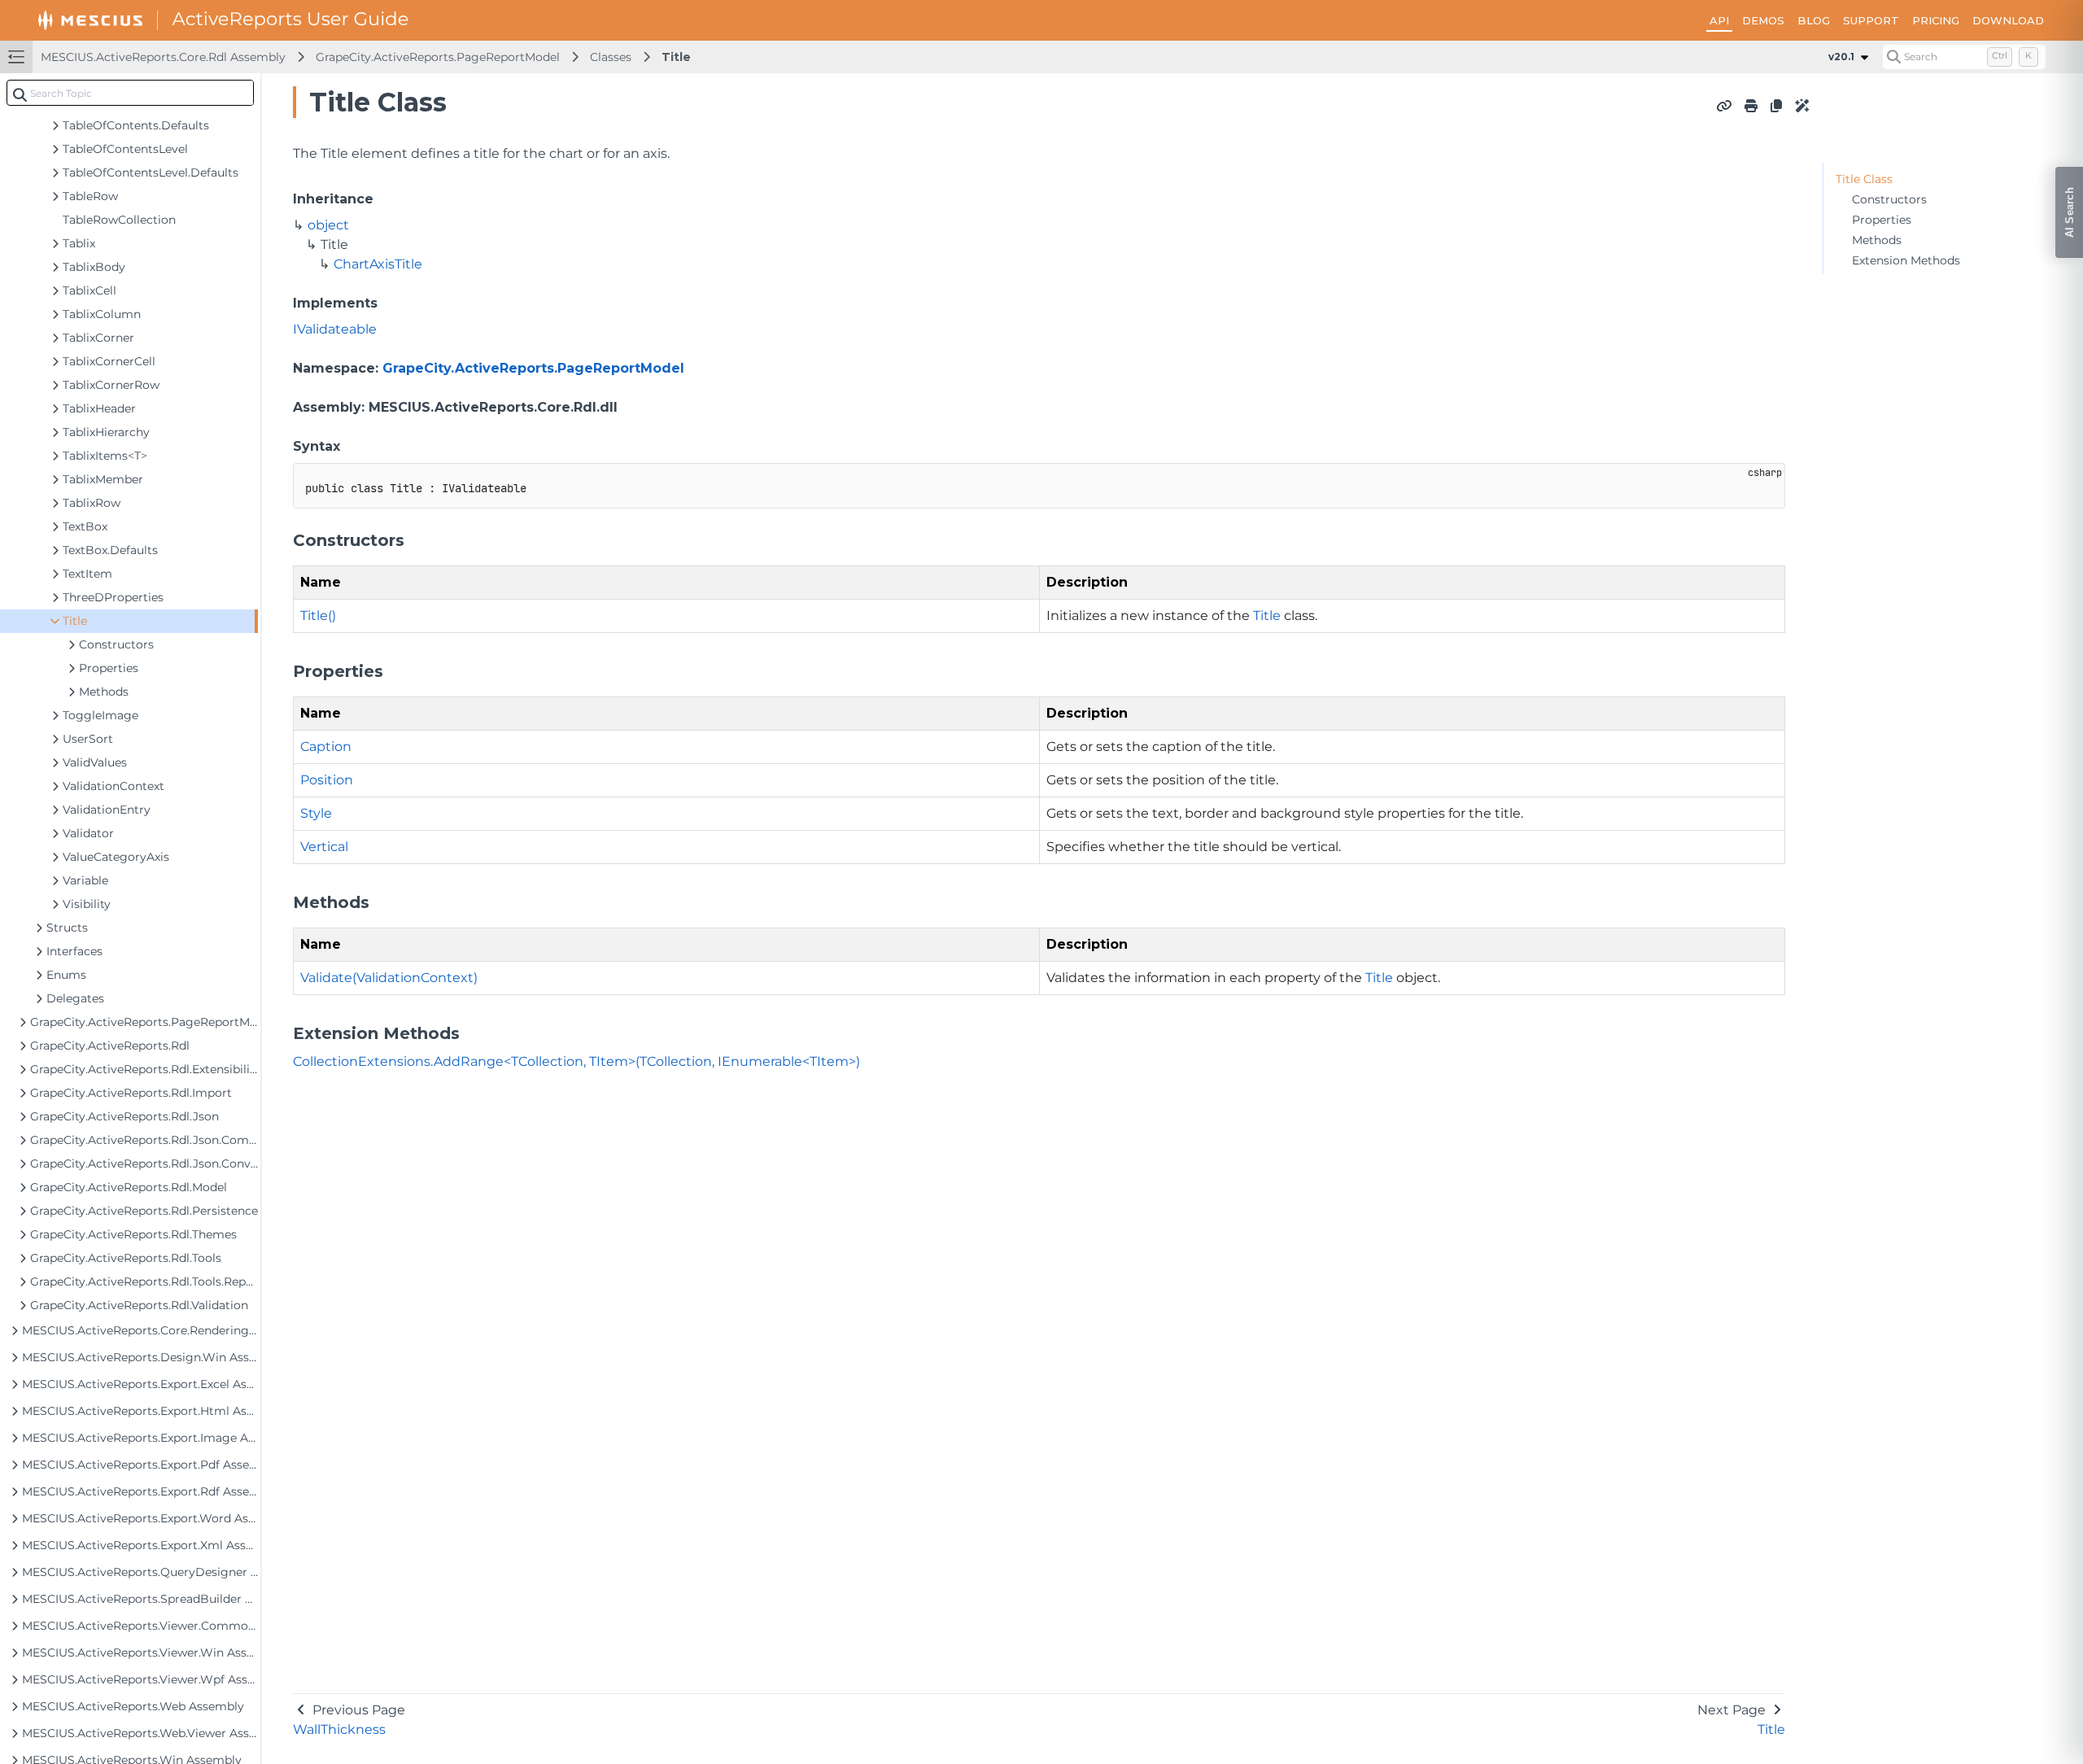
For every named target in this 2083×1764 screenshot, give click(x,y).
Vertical (324, 847)
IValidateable (335, 329)
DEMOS (1763, 20)
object (328, 225)
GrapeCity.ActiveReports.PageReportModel (438, 57)
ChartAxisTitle (378, 264)
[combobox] (130, 93)
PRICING (1936, 20)
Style (316, 813)
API (1719, 20)
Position (327, 780)
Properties (1882, 220)
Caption (326, 747)
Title (676, 57)
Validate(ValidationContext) (389, 978)
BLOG (1814, 20)
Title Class (1864, 179)
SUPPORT (1871, 20)
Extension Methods (1906, 260)
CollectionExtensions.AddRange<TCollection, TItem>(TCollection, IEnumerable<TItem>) (576, 1061)
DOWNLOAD (2008, 20)
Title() (318, 616)
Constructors (1889, 199)
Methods (1877, 240)
